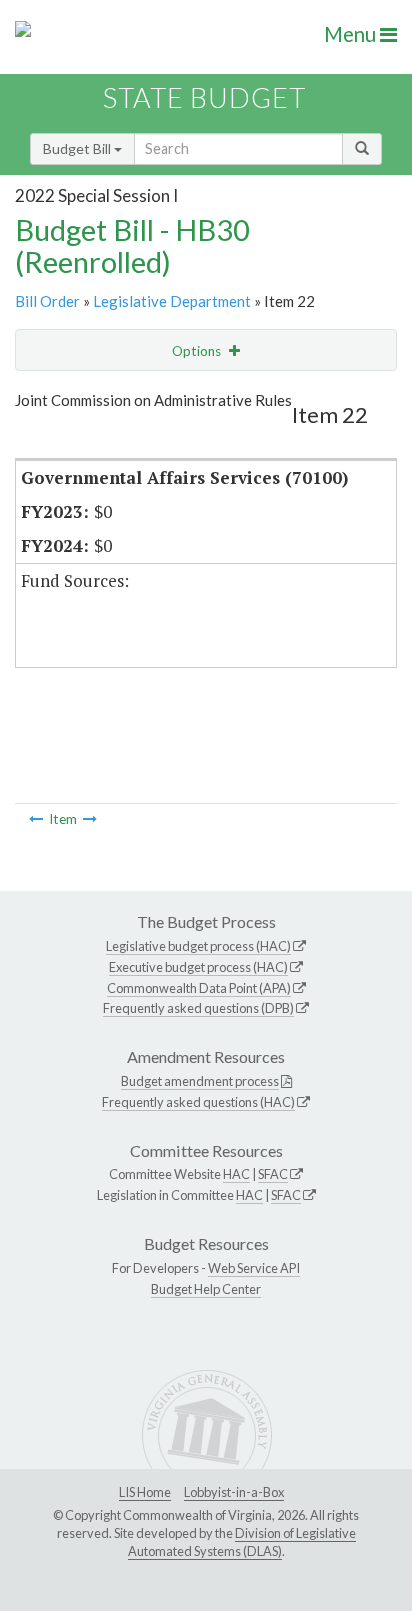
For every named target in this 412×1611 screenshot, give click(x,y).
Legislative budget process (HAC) (198, 946)
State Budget (204, 97)
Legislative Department (172, 301)
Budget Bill (78, 148)
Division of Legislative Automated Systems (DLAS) (242, 1542)
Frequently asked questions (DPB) (198, 1008)
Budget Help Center (206, 1289)
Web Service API (254, 1268)
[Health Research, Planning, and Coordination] (90, 819)
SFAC (273, 1174)
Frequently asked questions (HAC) (198, 1102)
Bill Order (47, 301)
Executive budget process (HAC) (198, 967)
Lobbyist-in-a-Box (234, 1492)
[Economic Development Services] (36, 819)
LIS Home (145, 1492)
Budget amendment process (200, 1081)
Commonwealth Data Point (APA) (199, 988)
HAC (236, 1174)
